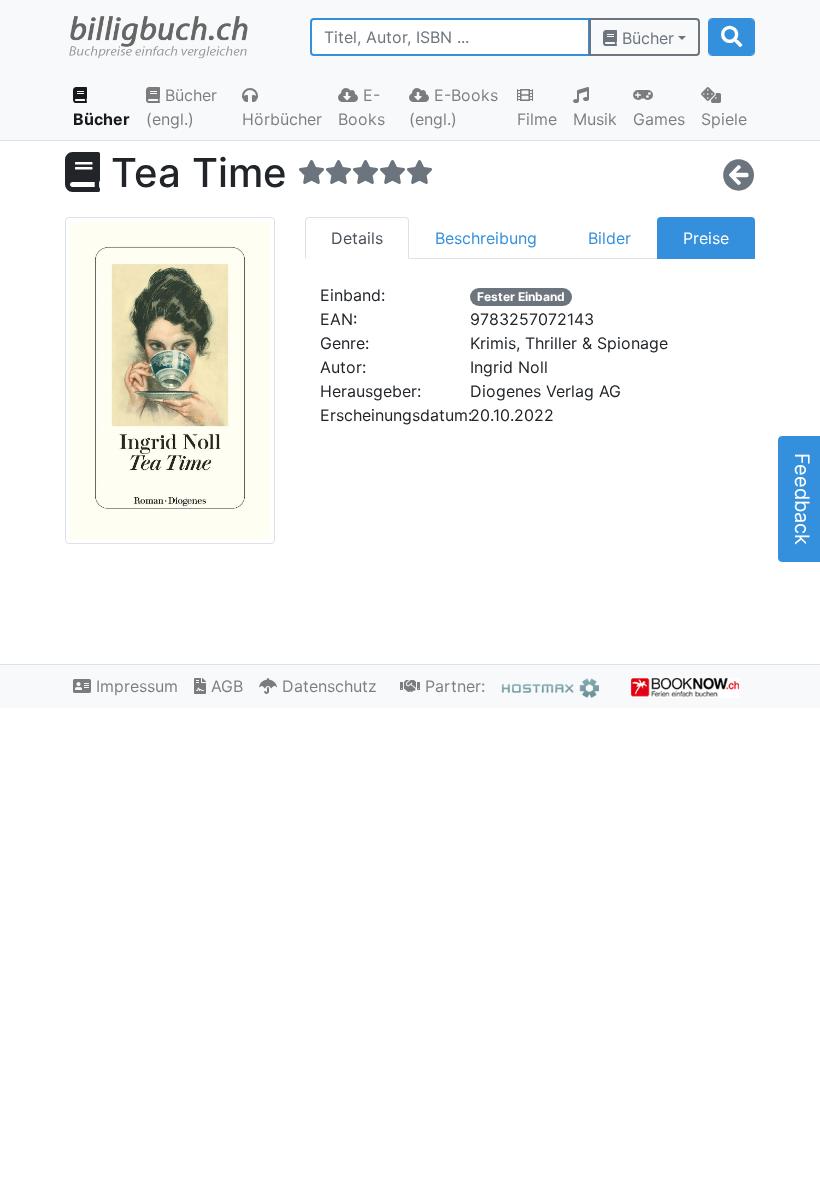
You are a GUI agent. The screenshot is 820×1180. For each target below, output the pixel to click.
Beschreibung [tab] (486, 238)
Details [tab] (357, 238)
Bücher (645, 38)
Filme (537, 119)
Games (659, 119)
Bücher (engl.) (181, 107)
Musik (595, 119)
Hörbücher (282, 119)
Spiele (724, 119)
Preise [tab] (706, 238)
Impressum (134, 686)
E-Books (361, 107)
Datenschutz (327, 686)
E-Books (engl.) (453, 107)
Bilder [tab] (609, 238)
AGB (224, 686)
